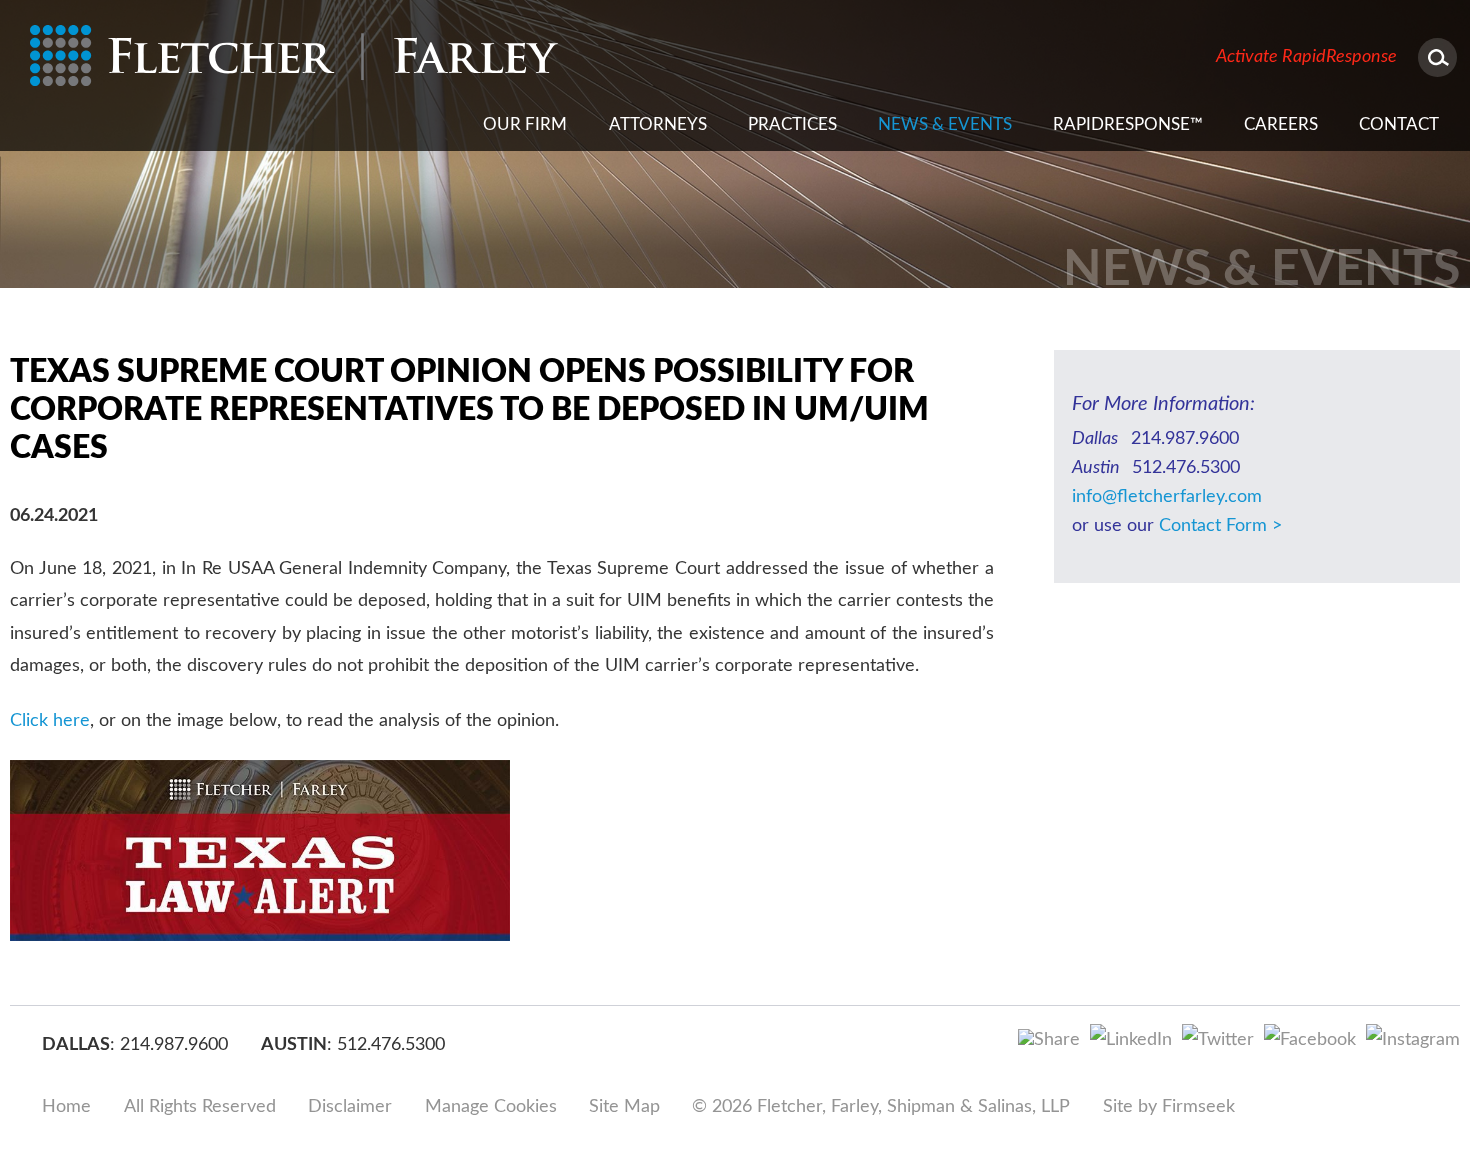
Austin (294, 1045)
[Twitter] (1218, 1040)
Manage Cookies (491, 1107)
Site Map (624, 1107)
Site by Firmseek (1169, 1107)
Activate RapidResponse (1306, 57)
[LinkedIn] (1131, 1040)
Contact (1399, 124)
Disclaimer (350, 1107)
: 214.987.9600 (169, 1045)
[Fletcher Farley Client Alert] (260, 936)
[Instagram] (1413, 1040)
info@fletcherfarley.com (1167, 497)
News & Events (945, 124)
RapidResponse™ (1128, 124)
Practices (792, 124)
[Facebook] (1310, 1040)
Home (66, 1107)
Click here (50, 721)
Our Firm (525, 124)
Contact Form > (1220, 526)
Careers (1281, 124)
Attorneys (658, 124)
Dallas (76, 1045)
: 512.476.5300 (386, 1045)
